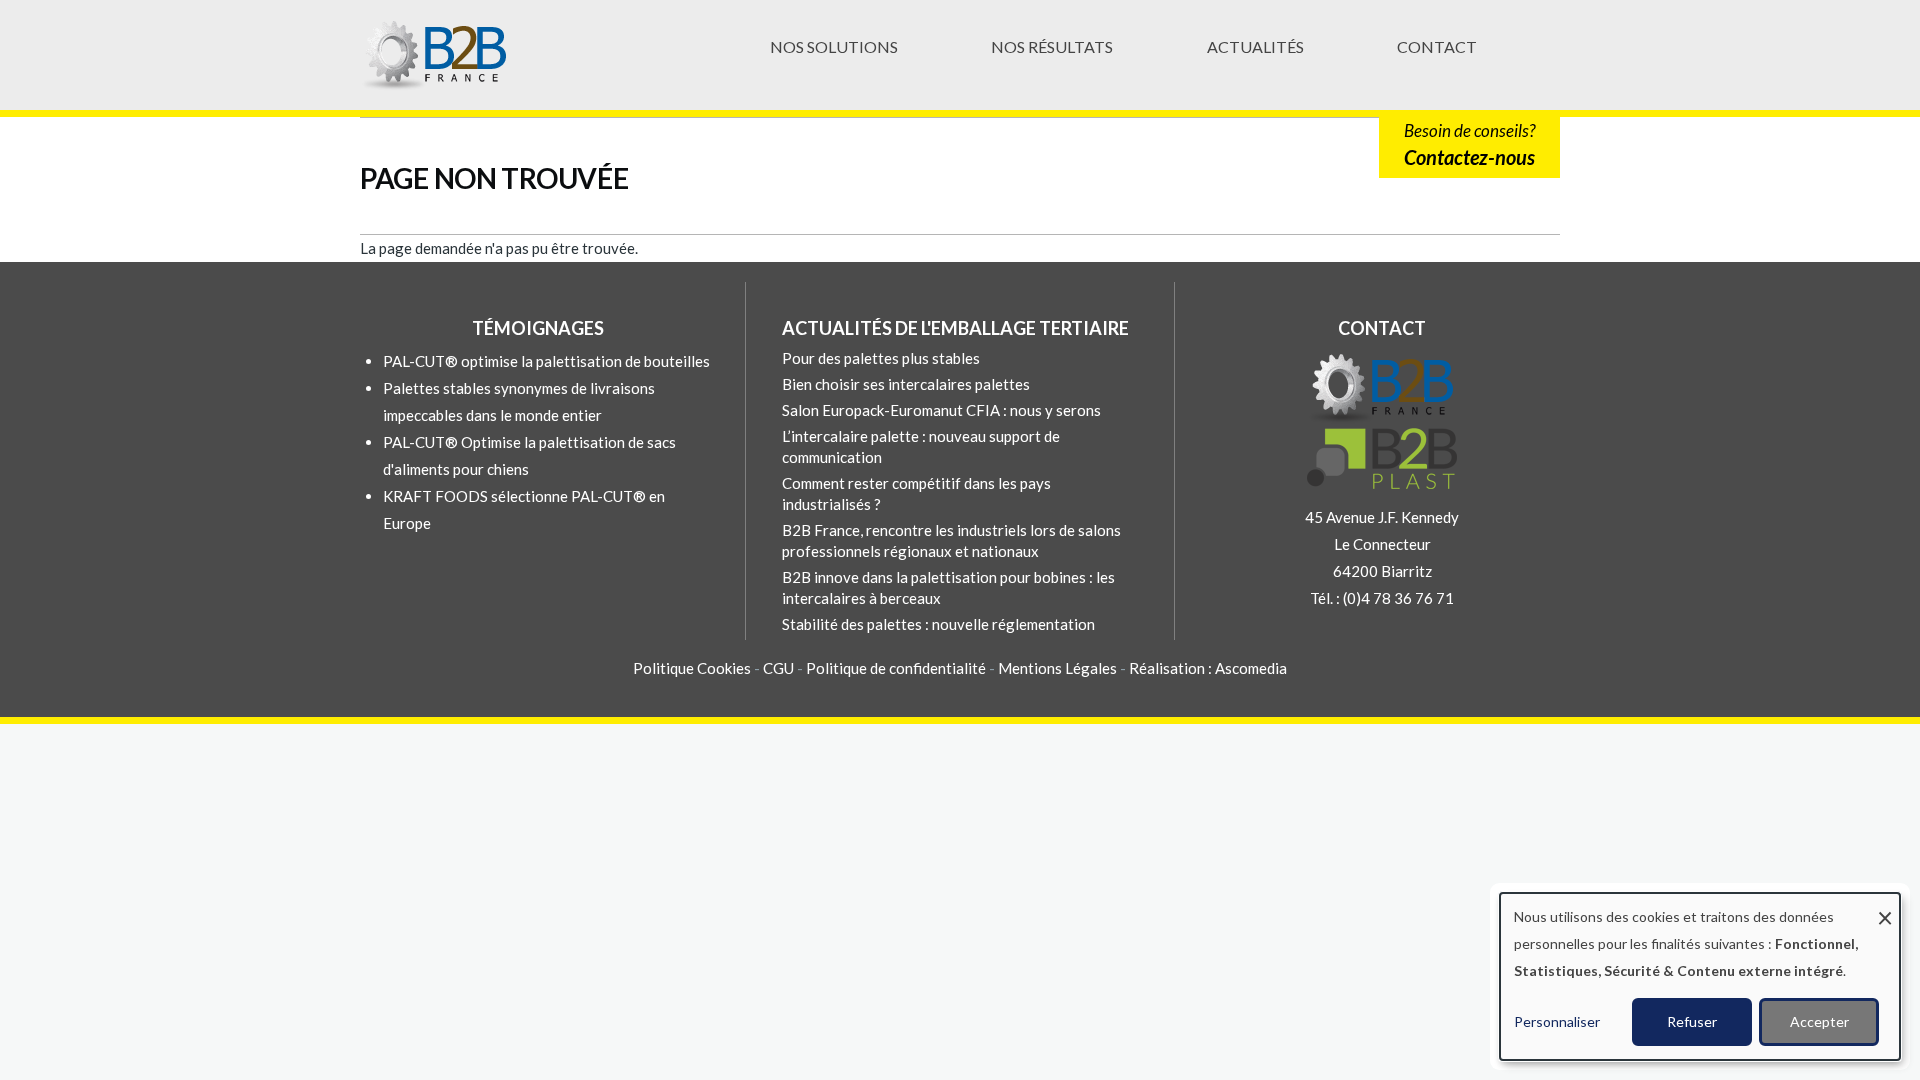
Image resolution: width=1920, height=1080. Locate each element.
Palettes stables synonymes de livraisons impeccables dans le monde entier (519, 401)
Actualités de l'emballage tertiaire (955, 328)
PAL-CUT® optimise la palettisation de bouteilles (546, 361)
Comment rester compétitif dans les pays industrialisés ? (916, 493)
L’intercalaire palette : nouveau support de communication (921, 446)
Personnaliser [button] (1557, 1021)
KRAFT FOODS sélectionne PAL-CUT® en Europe (524, 509)
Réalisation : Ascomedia (1208, 668)
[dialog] (1700, 976)
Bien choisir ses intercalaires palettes (906, 384)
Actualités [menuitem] (1255, 46)
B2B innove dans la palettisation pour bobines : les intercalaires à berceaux (948, 587)
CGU (780, 668)
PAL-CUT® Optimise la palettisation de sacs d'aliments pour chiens (529, 455)
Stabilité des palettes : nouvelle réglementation (938, 624)
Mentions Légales (1057, 668)
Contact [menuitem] (1437, 46)
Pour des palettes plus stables (881, 358)
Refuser (1692, 1021)
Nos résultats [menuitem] (1052, 46)
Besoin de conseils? (1469, 144)
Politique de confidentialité (896, 668)
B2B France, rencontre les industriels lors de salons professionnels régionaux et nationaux (951, 540)
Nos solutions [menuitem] (834, 46)
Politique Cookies (692, 668)
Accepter (1819, 1021)
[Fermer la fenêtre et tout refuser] (1885, 905)
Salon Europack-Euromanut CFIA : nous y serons (941, 410)
